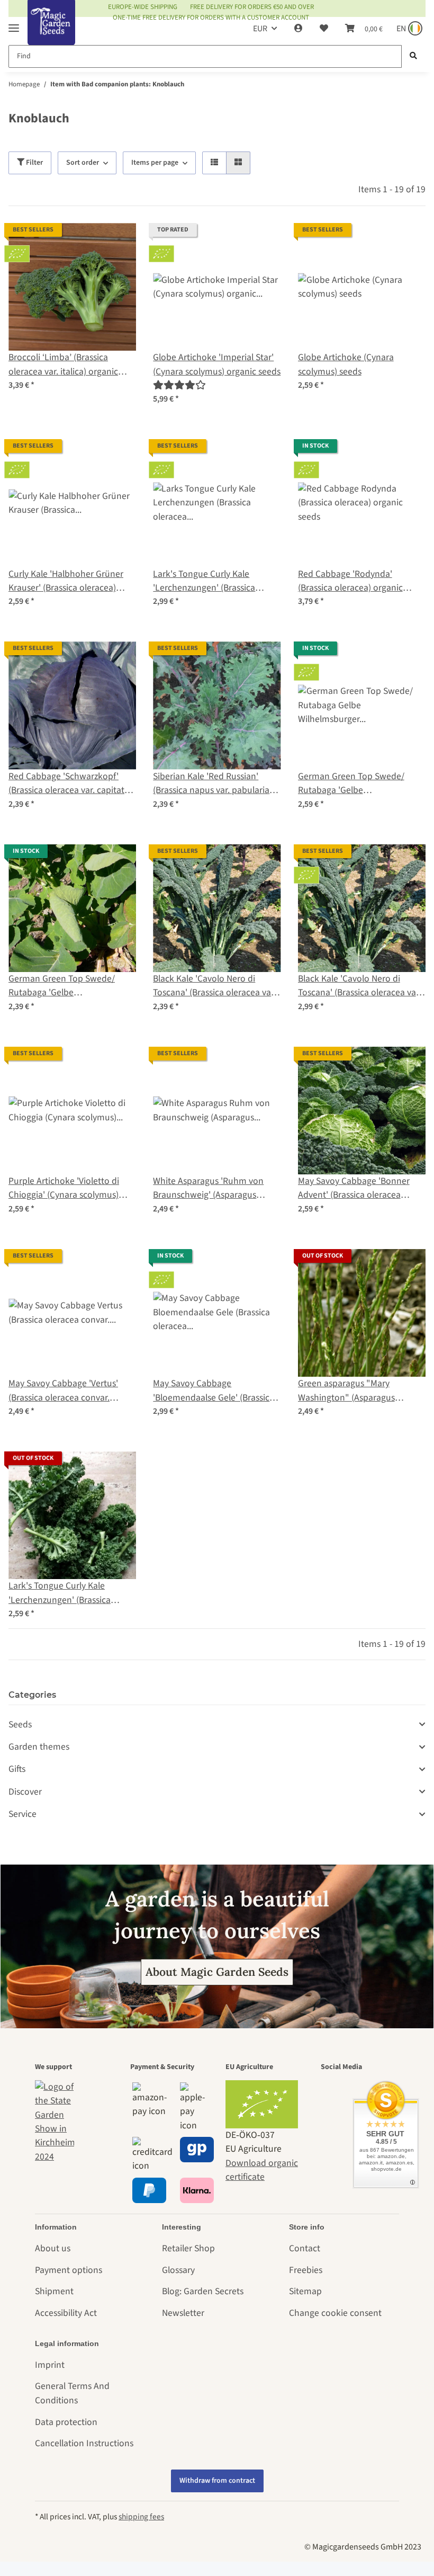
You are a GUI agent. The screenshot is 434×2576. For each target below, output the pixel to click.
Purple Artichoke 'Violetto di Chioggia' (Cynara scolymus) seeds (64, 1188)
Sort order (83, 163)
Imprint (50, 2365)
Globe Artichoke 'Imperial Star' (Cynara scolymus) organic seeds (217, 364)
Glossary (178, 2270)
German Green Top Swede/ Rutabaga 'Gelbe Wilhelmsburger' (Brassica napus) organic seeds (351, 784)
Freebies (306, 2270)
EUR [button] (260, 29)
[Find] (413, 56)
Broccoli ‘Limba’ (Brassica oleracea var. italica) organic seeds (63, 365)
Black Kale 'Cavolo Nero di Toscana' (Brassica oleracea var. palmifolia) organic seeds (359, 986)
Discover (25, 1792)
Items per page (155, 163)
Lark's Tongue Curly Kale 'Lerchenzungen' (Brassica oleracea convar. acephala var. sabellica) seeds (68, 1593)
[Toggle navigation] (14, 24)
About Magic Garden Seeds (217, 1972)
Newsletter (183, 2313)
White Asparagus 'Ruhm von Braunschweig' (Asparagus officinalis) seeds (208, 1188)
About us (53, 2248)
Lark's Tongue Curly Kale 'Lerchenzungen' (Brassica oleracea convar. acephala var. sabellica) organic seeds (212, 581)
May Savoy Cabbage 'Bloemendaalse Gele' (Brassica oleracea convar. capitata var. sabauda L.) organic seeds (214, 1391)
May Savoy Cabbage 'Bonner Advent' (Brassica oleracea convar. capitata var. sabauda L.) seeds (361, 1188)
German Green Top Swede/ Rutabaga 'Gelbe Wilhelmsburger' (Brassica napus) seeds (62, 986)
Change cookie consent (335, 2313)
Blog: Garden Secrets (203, 2291)
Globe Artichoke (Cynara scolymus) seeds (346, 364)
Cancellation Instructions (84, 2443)
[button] (299, 29)
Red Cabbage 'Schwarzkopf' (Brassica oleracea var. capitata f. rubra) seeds (72, 784)
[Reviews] (179, 385)
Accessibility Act (66, 2313)
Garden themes (39, 1747)
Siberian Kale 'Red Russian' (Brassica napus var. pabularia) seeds (213, 784)
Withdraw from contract (217, 2481)
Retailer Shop (188, 2248)
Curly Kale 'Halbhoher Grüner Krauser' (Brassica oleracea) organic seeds (66, 581)
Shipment (54, 2291)
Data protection (66, 2422)
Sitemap (305, 2291)
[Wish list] (324, 29)
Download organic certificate (262, 2170)
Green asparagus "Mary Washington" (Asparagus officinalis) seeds (346, 1391)
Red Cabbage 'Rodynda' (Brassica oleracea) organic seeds (350, 581)
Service (22, 1814)
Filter (34, 163)
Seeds (20, 1724)
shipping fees (141, 2517)
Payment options (69, 2270)
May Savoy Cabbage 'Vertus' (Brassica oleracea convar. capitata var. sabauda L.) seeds (69, 1391)
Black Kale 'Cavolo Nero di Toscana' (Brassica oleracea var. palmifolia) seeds (214, 986)
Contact (305, 2248)
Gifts (17, 1769)
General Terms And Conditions (72, 2393)
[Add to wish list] (118, 241)
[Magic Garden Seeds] (51, 33)
